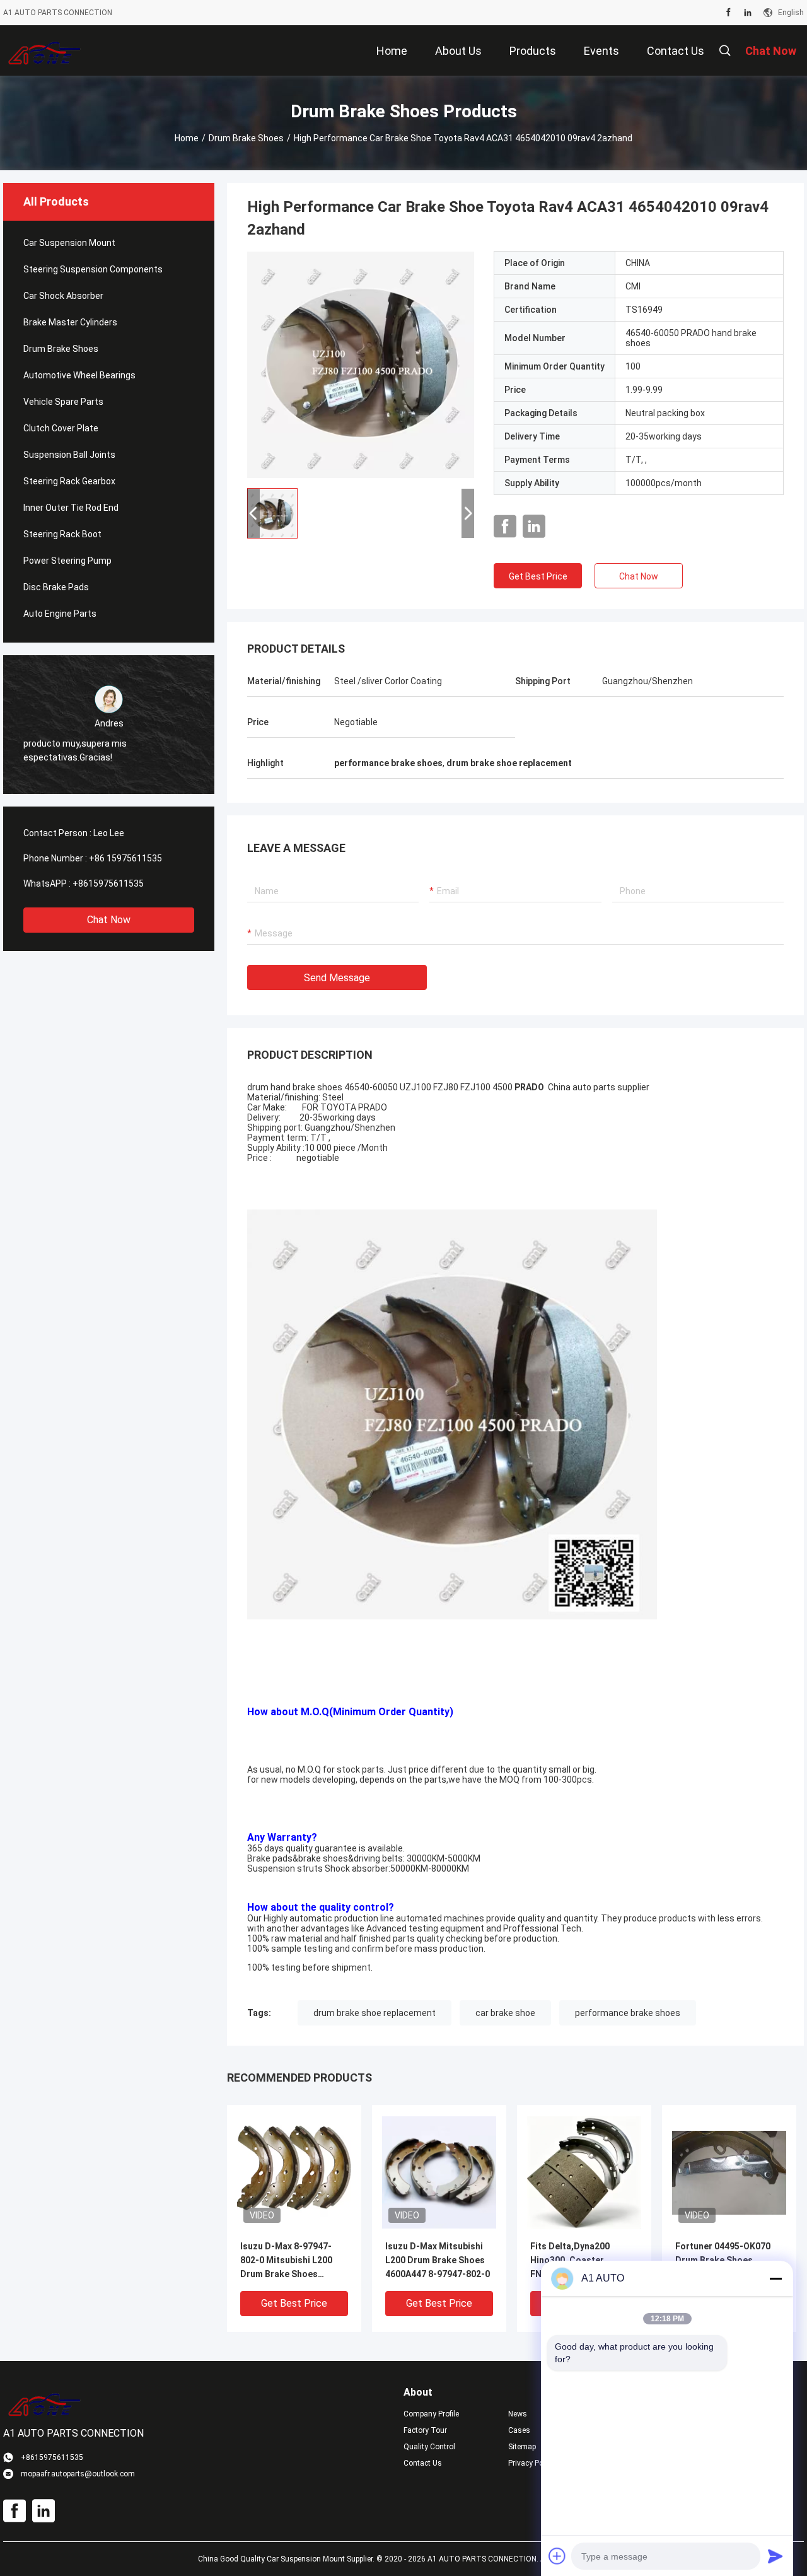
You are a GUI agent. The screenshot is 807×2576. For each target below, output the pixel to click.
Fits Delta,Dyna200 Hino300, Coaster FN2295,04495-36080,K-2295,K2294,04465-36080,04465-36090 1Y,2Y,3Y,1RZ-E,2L (580, 2261)
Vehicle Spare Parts (63, 402)
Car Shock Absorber (63, 296)
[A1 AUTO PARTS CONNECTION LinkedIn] (748, 13)
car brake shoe (505, 2013)
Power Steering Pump (67, 561)
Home (187, 138)
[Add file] (557, 2556)
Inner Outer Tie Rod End (71, 508)
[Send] (775, 2556)
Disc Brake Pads (56, 587)
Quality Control (429, 2447)
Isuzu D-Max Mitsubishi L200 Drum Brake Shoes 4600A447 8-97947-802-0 (438, 2260)
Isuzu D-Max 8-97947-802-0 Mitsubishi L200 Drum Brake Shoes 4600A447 (286, 2261)
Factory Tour (425, 2430)
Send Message (337, 978)
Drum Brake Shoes (246, 138)
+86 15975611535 (125, 858)
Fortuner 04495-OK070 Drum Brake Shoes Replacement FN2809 (723, 2260)
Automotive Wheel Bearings (79, 375)
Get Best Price (538, 576)
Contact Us (423, 2463)
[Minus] (775, 2278)
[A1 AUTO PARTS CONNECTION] (44, 50)
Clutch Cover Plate (61, 428)
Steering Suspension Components (93, 269)
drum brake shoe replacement (374, 2013)
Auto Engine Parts (60, 614)
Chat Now (109, 920)
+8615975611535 (108, 883)
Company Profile (431, 2414)
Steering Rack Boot (62, 534)
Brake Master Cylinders (70, 322)
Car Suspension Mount (69, 243)
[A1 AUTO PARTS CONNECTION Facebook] (729, 13)
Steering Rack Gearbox (69, 481)
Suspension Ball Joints (69, 455)
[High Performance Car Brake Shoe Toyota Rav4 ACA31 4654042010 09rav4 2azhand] (361, 364)
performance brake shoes (628, 2013)
